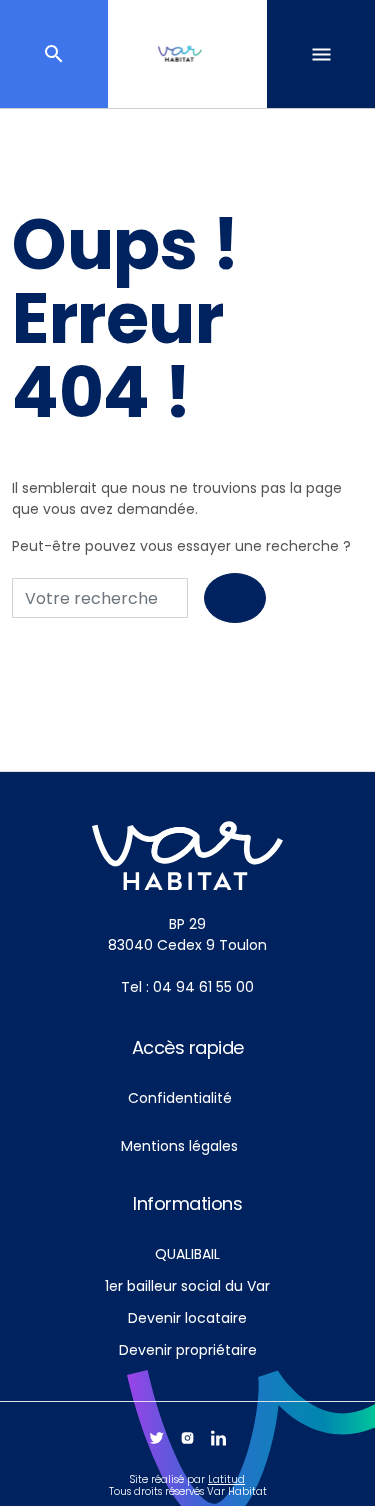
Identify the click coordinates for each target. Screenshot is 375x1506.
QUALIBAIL (187, 1254)
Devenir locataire (187, 1318)
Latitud (226, 1479)
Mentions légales (179, 1146)
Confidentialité (180, 1098)
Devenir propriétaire (188, 1350)
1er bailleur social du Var (187, 1286)
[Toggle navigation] (321, 54)
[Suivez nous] (156, 1438)
